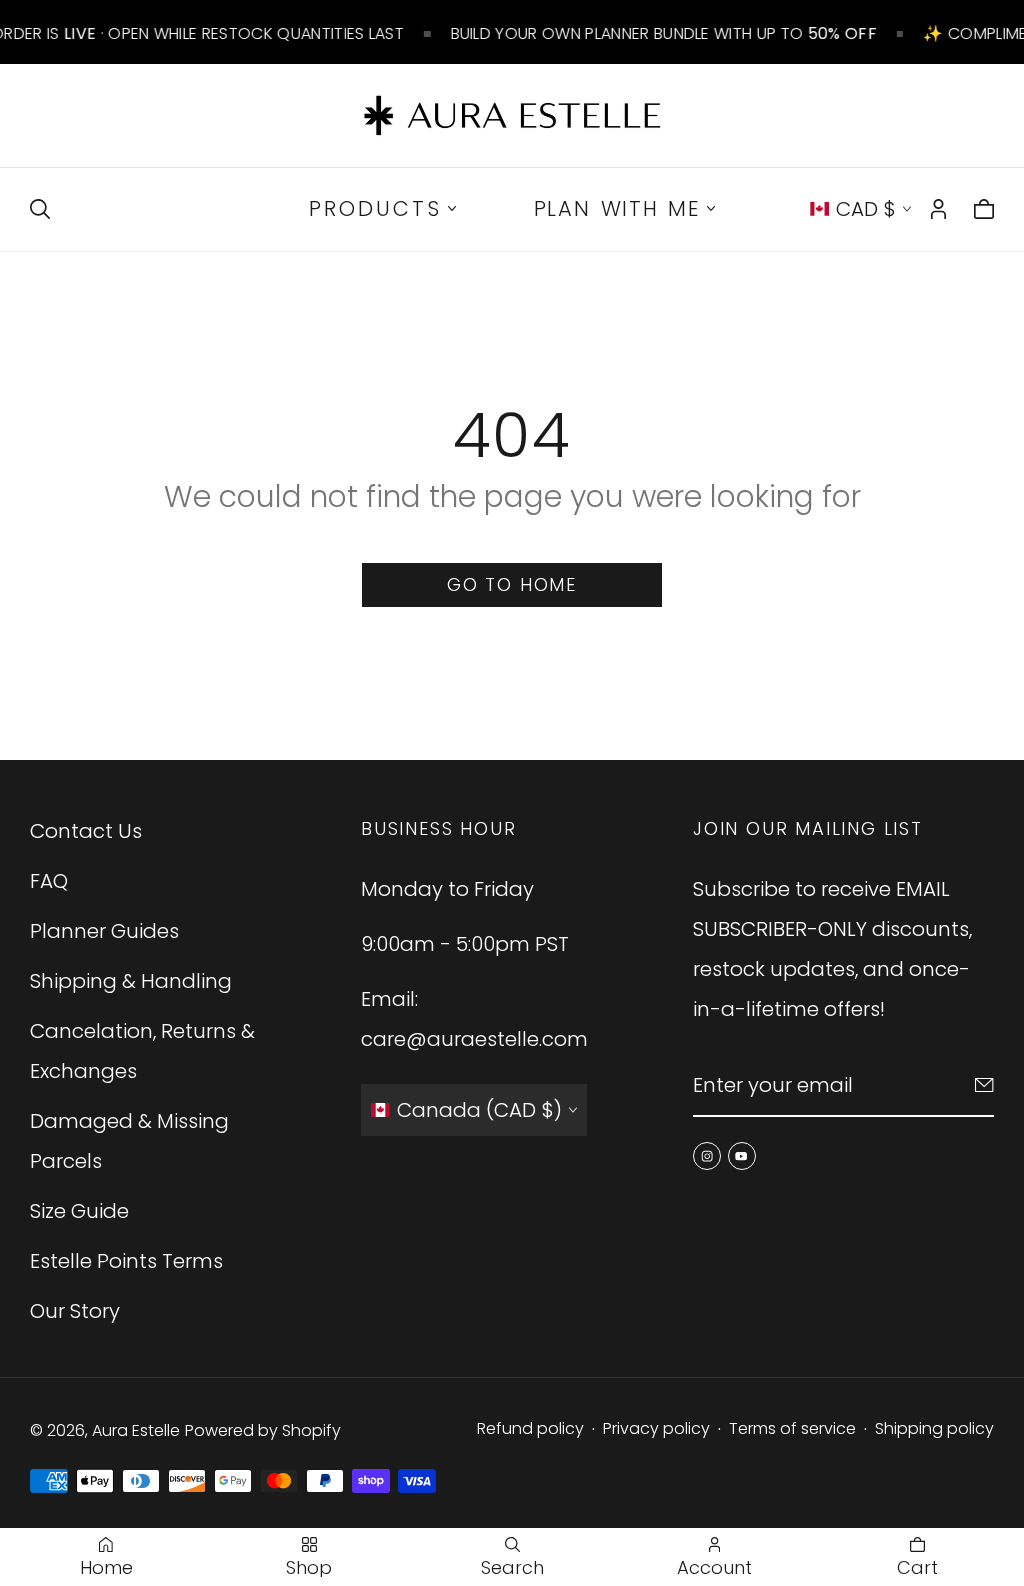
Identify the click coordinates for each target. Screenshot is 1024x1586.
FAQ (49, 881)
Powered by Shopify (263, 1430)
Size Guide (79, 1211)
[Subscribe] (984, 1085)
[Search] (40, 209)
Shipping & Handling (131, 981)
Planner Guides (104, 931)
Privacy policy (656, 1428)
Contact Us (86, 831)
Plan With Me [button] (617, 208)
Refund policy (530, 1428)
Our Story (75, 1311)
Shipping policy (934, 1428)
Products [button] (375, 208)
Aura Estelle (136, 1430)
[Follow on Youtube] (741, 1156)
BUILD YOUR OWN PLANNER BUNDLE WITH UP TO (663, 33)
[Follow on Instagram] (707, 1156)
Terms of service (792, 1428)
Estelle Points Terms (126, 1261)
